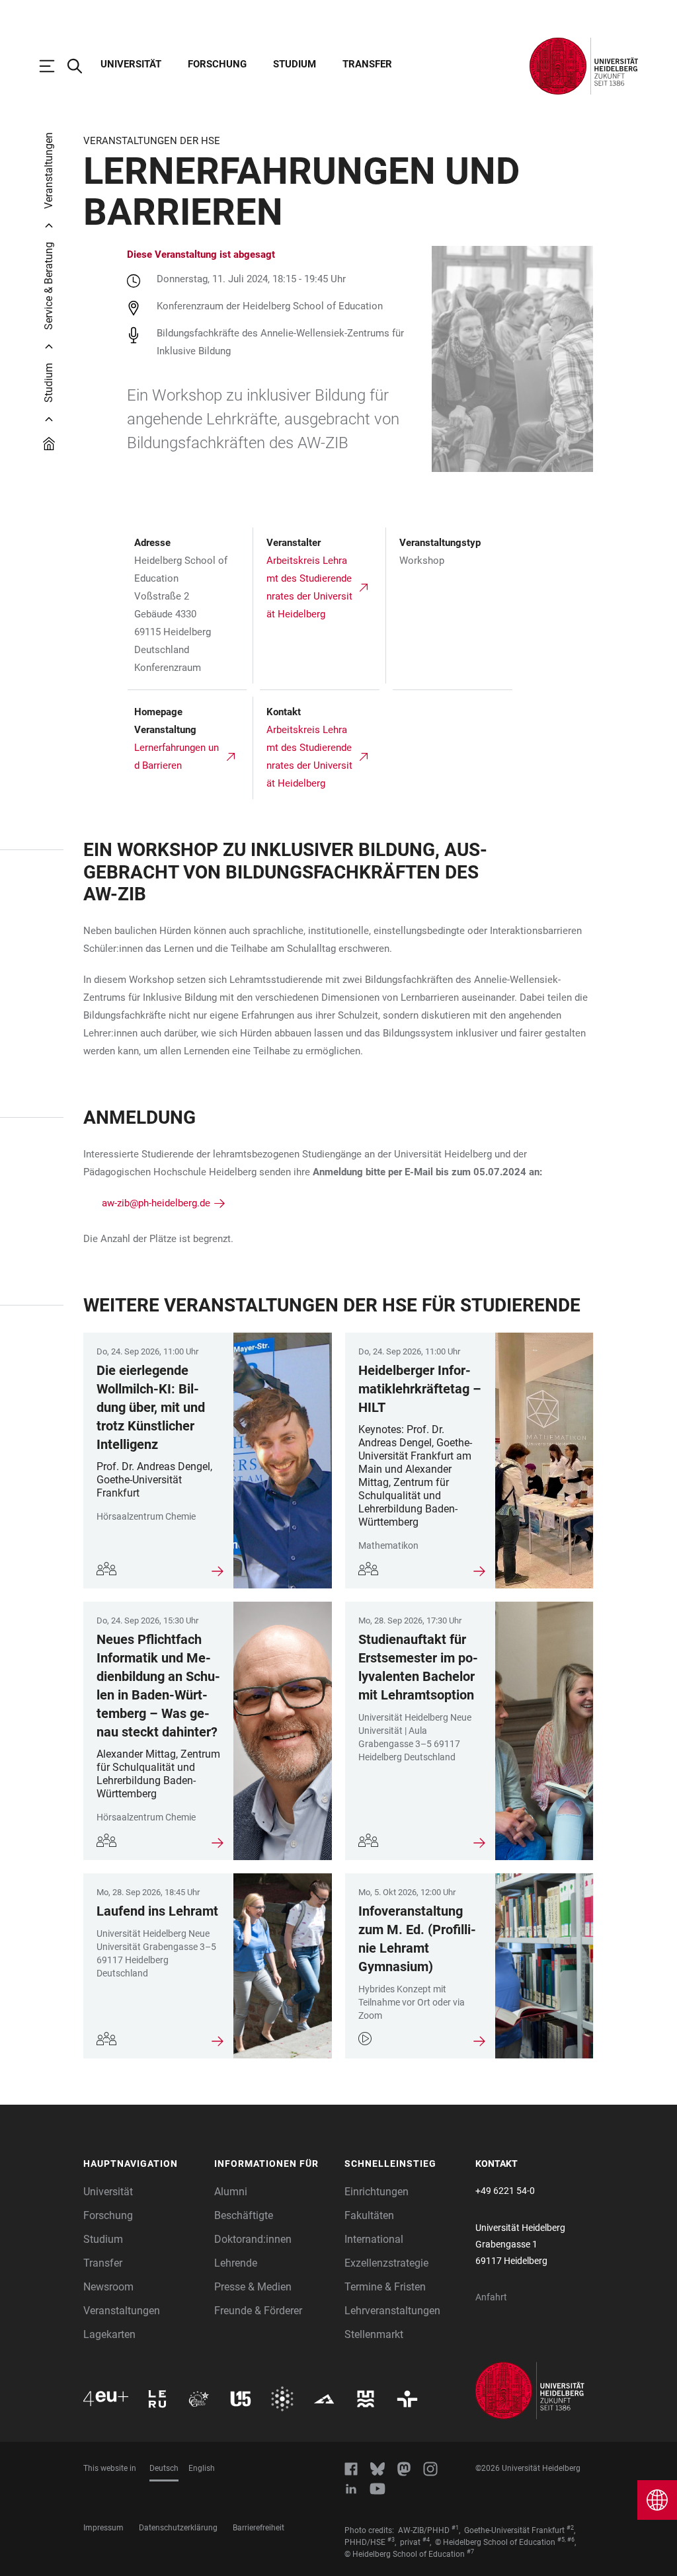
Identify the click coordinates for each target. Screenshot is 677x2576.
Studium (295, 64)
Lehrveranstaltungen (392, 2311)
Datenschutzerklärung (178, 2528)
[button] (142, 2164)
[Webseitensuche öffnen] (81, 66)
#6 (571, 2540)
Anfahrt (491, 2297)
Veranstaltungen (122, 2311)
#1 (455, 2528)
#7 (470, 2552)
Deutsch (164, 2468)
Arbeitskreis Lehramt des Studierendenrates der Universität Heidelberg (309, 587)
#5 (561, 2540)
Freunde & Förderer (258, 2311)
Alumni (231, 2192)
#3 (391, 2540)
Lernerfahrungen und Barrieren (177, 757)
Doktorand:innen (253, 2239)
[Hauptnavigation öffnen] (54, 66)
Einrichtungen (377, 2192)
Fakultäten (369, 2215)
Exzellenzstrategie (386, 2263)
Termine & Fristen (385, 2287)
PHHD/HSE (365, 2542)
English (202, 2468)
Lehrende (236, 2263)
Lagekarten (109, 2334)
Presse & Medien (253, 2287)
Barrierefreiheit (259, 2528)
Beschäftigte (244, 2215)
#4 (426, 2540)
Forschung (217, 64)
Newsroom (108, 2287)
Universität (131, 64)
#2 (570, 2528)
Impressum (103, 2528)
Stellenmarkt (374, 2334)
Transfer (367, 64)
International (374, 2239)
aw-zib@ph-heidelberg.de (156, 1203)
